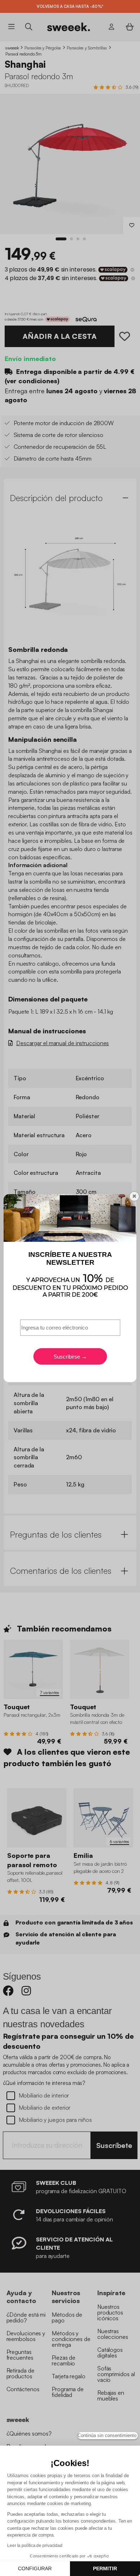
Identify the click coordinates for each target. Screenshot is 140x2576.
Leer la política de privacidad (35, 2546)
